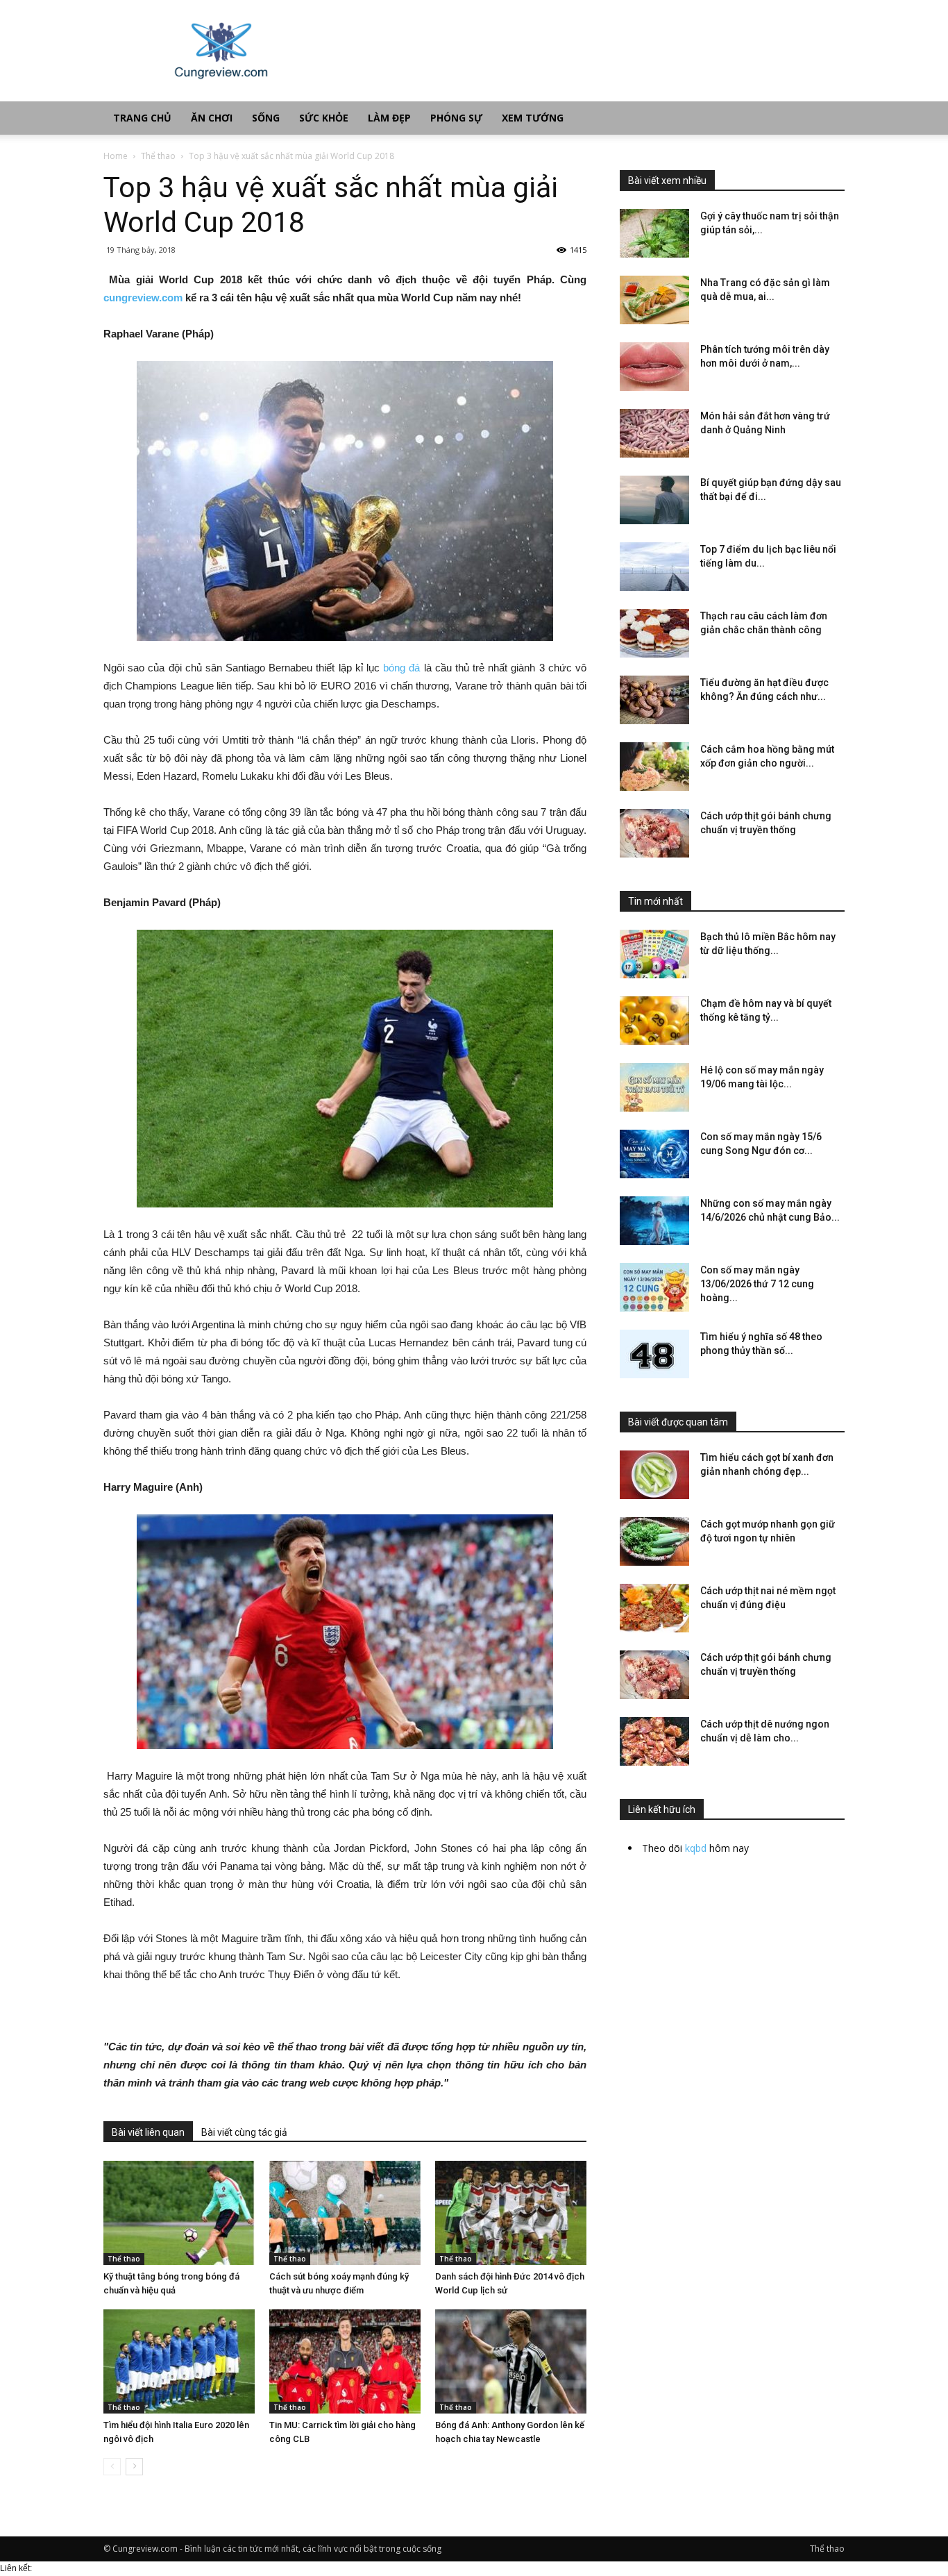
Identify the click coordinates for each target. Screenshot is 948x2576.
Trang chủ (142, 118)
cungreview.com (143, 298)
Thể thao (158, 156)
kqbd (696, 1848)
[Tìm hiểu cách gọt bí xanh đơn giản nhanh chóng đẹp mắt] (654, 1475)
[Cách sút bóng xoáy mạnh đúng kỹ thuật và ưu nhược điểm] (345, 2213)
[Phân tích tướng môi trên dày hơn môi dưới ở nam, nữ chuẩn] (654, 367)
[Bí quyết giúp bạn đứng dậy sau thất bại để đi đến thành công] (654, 500)
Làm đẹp (389, 118)
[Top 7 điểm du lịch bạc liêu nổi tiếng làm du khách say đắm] (654, 567)
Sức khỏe (324, 118)
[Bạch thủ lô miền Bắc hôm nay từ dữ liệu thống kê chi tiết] (654, 954)
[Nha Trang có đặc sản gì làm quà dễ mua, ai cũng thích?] (654, 300)
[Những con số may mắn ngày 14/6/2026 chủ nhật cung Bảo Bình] (654, 1221)
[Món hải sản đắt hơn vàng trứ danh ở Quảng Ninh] (654, 433)
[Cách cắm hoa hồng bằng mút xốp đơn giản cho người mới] (654, 767)
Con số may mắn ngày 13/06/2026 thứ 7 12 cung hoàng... (757, 1284)
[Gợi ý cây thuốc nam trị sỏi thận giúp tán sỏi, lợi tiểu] (654, 233)
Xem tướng (533, 118)
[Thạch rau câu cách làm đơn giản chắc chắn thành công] (654, 633)
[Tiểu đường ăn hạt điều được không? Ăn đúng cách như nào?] (654, 700)
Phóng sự (456, 118)
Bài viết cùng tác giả (244, 2132)
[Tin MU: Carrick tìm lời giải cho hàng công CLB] (345, 2361)
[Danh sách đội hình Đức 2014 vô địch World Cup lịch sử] (511, 2213)
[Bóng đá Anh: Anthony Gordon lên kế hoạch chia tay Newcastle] (511, 2361)
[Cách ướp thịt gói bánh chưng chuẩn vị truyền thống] (654, 833)
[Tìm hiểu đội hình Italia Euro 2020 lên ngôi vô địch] (179, 2361)
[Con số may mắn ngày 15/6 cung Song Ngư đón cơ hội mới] (654, 1154)
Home (116, 156)
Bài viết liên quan (148, 2132)
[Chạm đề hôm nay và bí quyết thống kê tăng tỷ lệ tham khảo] (654, 1021)
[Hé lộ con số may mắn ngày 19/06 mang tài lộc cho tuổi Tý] (654, 1087)
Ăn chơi (212, 118)
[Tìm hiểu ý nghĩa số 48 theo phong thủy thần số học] (654, 1354)
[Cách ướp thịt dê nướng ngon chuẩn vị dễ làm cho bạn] (654, 1741)
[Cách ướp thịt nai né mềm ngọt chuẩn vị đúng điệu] (654, 1608)
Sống (266, 118)
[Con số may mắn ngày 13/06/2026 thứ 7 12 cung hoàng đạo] (654, 1287)
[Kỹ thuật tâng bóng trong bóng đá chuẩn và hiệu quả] (179, 2213)
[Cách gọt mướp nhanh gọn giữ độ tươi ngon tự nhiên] (654, 1541)
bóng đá (401, 668)
